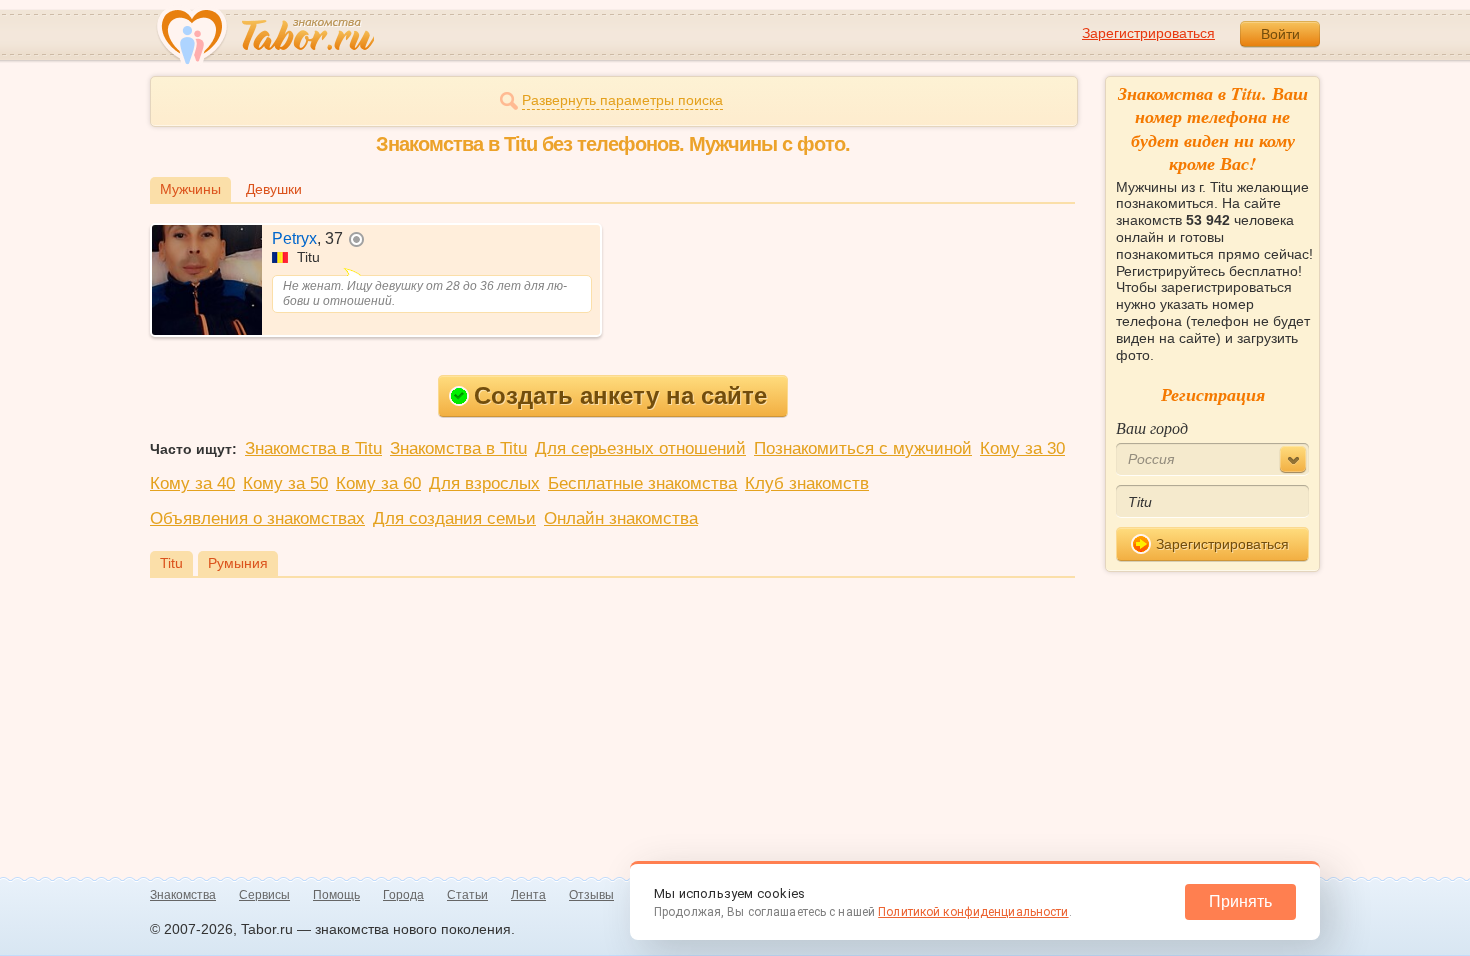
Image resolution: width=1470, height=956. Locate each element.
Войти (1280, 34)
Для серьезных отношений (640, 448)
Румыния (238, 563)
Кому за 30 (1022, 448)
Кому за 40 (192, 483)
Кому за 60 (378, 483)
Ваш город (1152, 427)
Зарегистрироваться (1148, 33)
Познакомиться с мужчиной (863, 448)
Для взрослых (484, 483)
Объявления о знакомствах (257, 518)
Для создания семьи (454, 518)
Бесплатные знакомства (642, 483)
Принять (1240, 901)
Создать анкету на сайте (620, 395)
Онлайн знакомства (621, 518)
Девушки (274, 189)
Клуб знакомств (807, 483)
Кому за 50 (285, 483)
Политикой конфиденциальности (973, 912)
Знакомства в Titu (313, 448)
